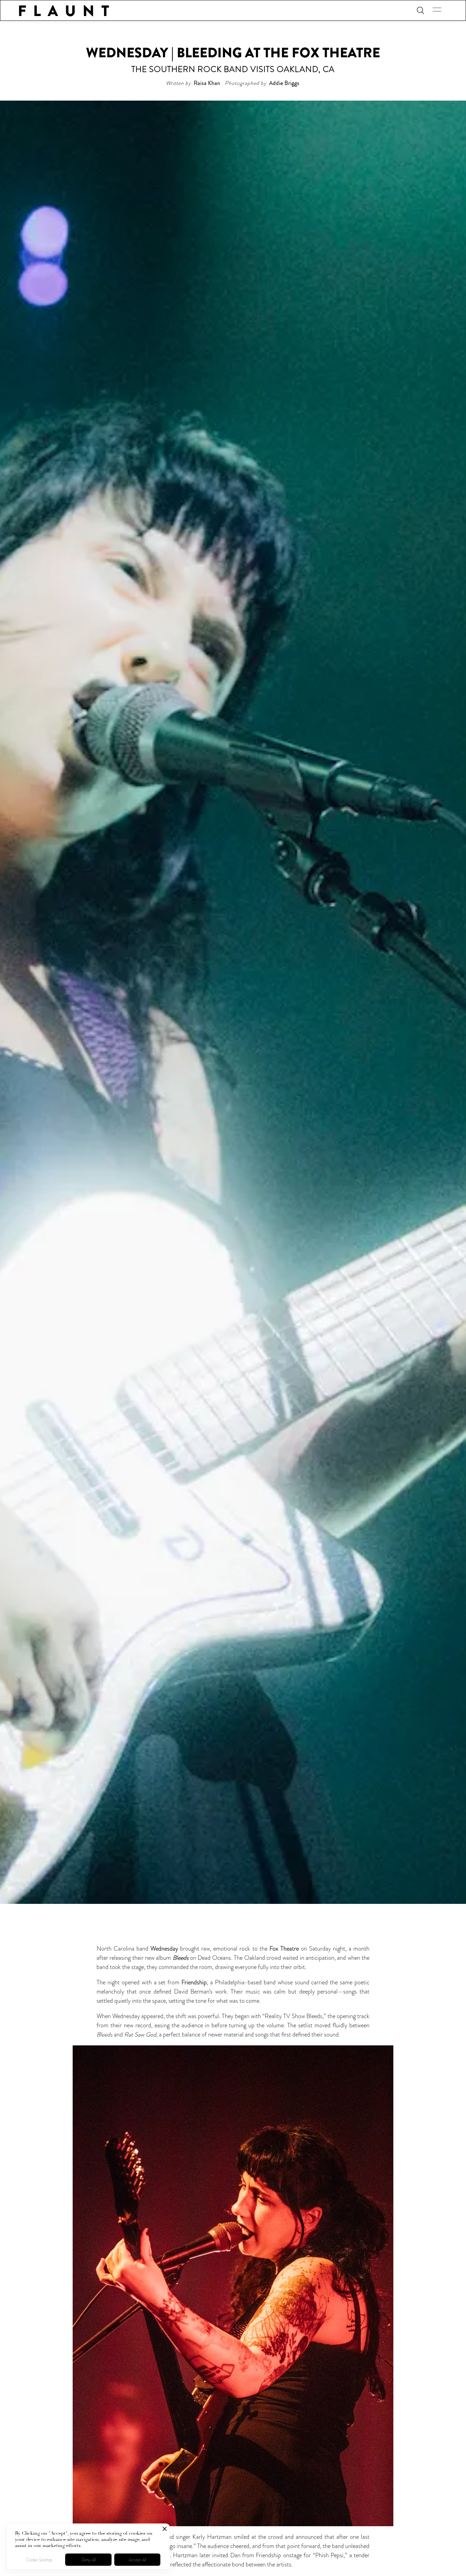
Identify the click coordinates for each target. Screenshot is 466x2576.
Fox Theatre (284, 1949)
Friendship (194, 1982)
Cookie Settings (39, 2560)
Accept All (137, 2560)
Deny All (89, 2560)
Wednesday (164, 1949)
